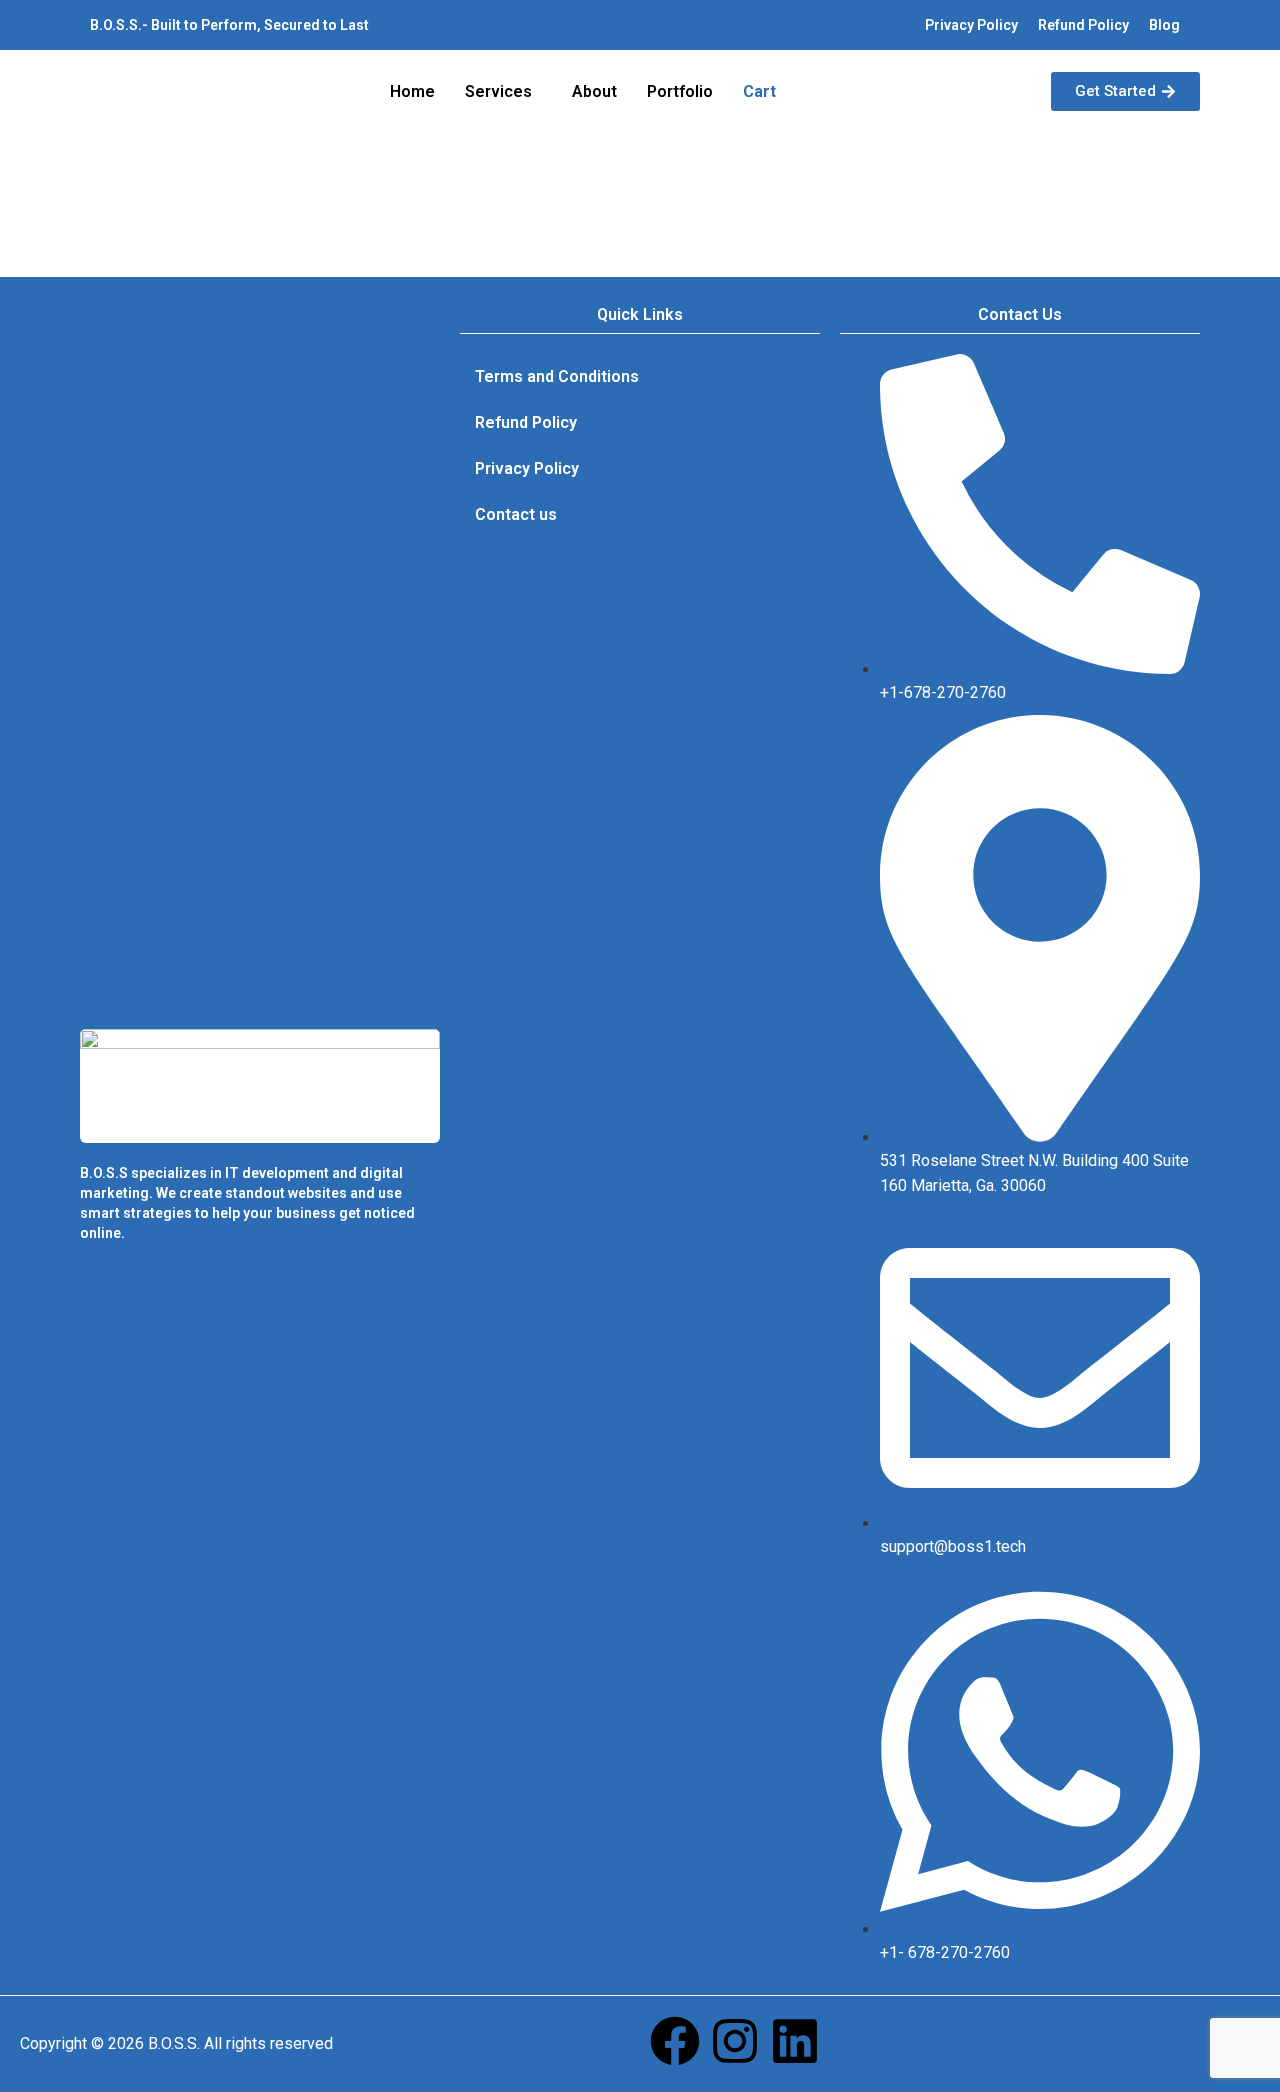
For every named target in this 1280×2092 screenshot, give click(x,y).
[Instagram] (735, 2041)
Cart (759, 91)
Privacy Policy (971, 25)
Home (412, 91)
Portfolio (680, 91)
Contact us (516, 514)
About (594, 91)
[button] (503, 92)
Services (498, 91)
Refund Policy (1083, 25)
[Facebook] (675, 2041)
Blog (1164, 25)
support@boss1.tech (953, 1546)
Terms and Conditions (557, 376)
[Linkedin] (795, 2041)
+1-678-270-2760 (943, 692)
